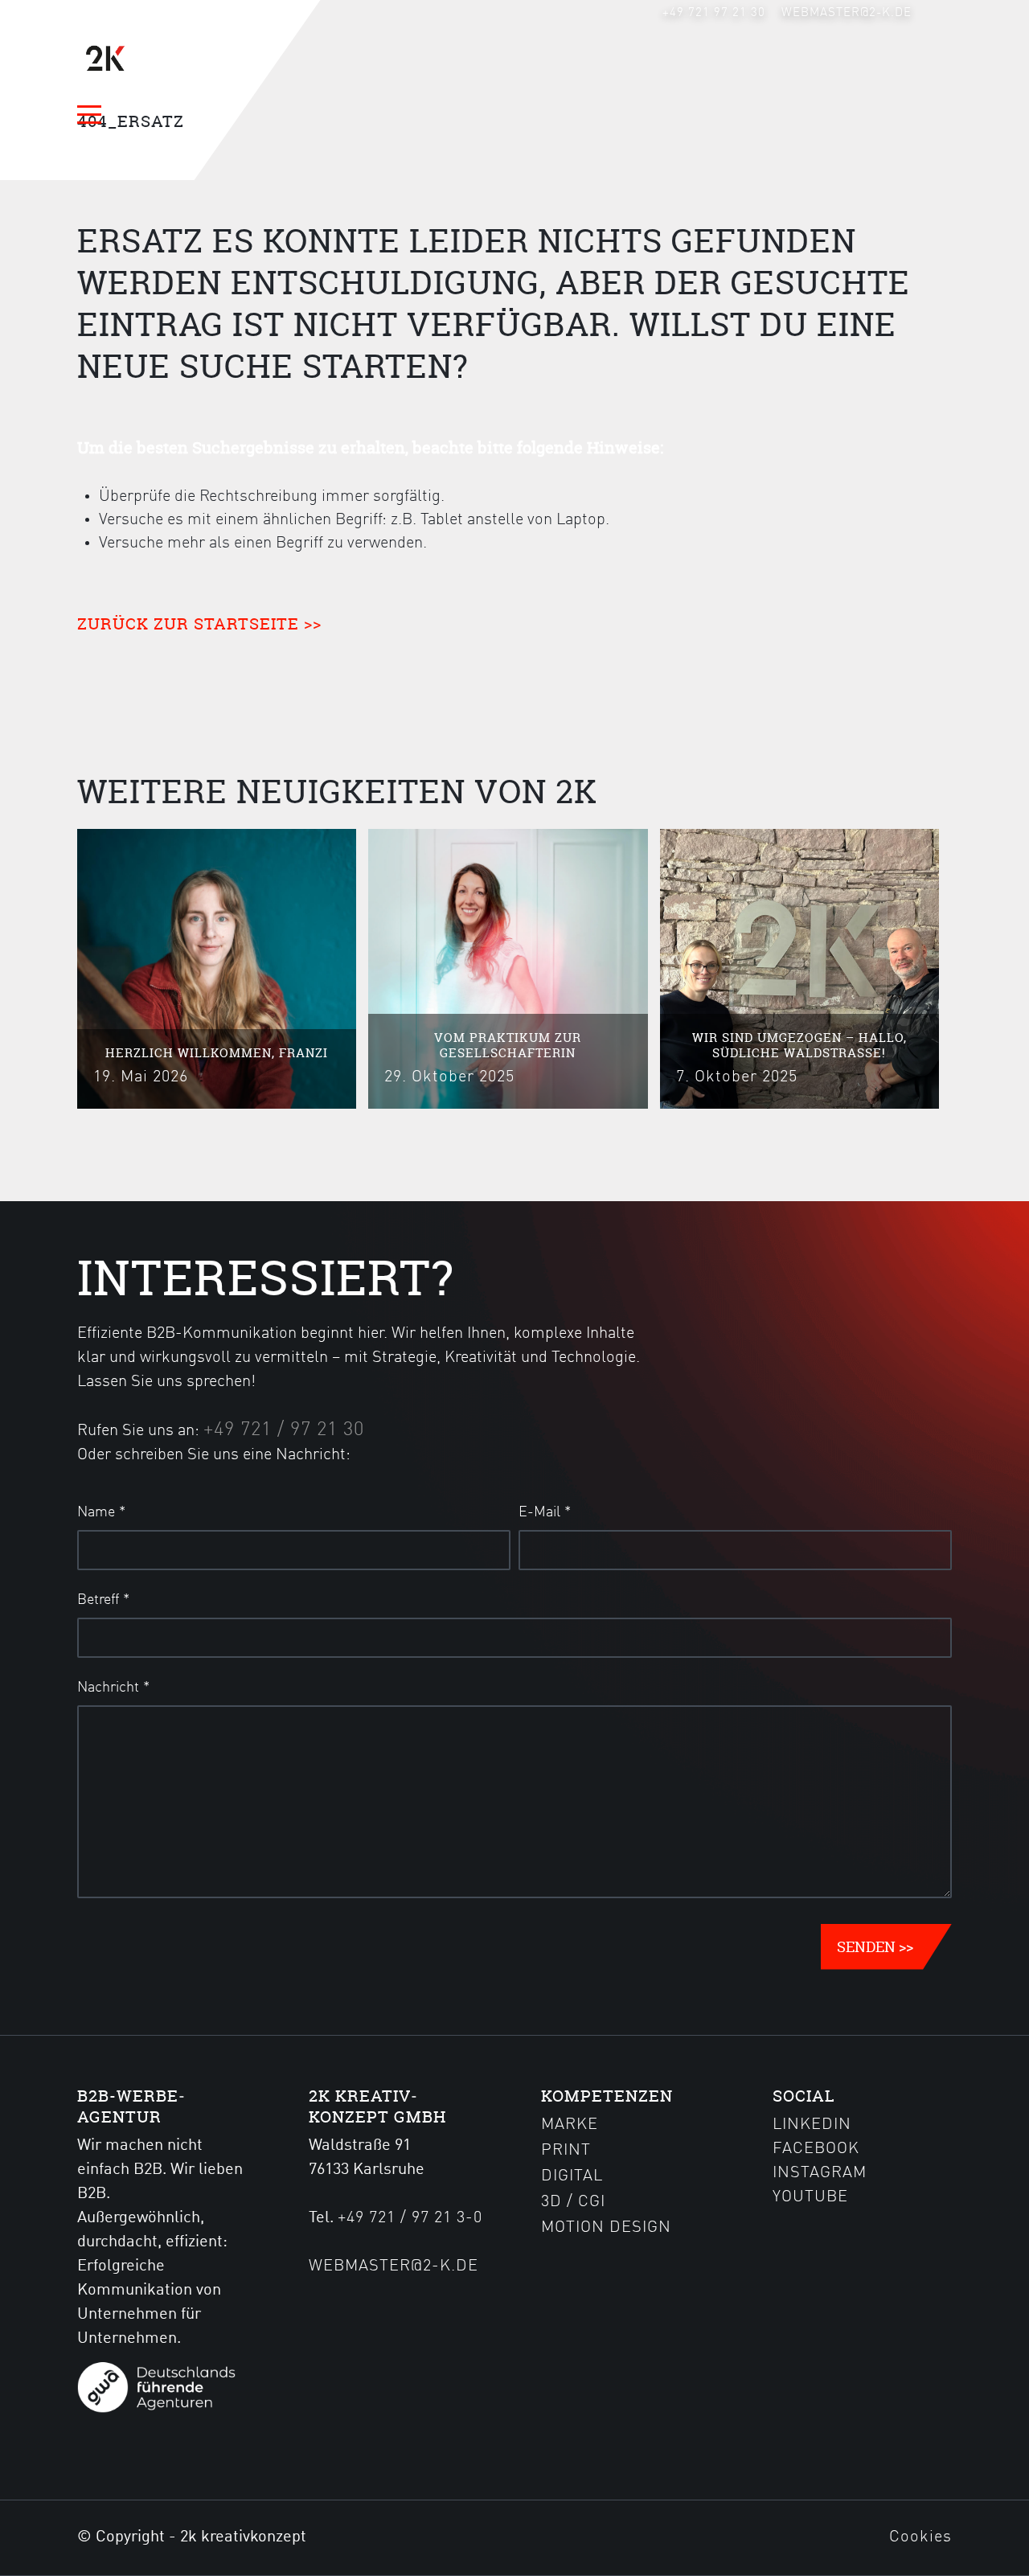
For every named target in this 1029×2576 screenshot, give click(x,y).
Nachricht (113, 1688)
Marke (570, 2125)
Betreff (103, 1600)
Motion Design (606, 2228)
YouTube (810, 2197)
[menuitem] (714, 13)
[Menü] (96, 114)
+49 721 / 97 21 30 (284, 1430)
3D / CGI (573, 2202)
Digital (572, 2176)
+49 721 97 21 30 (714, 13)
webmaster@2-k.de (847, 13)
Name (101, 1512)
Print (566, 2151)
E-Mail (545, 1512)
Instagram (820, 2173)
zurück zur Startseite (188, 623)
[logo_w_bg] (154, 59)
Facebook (816, 2149)
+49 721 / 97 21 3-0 (410, 2218)
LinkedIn (812, 2125)
